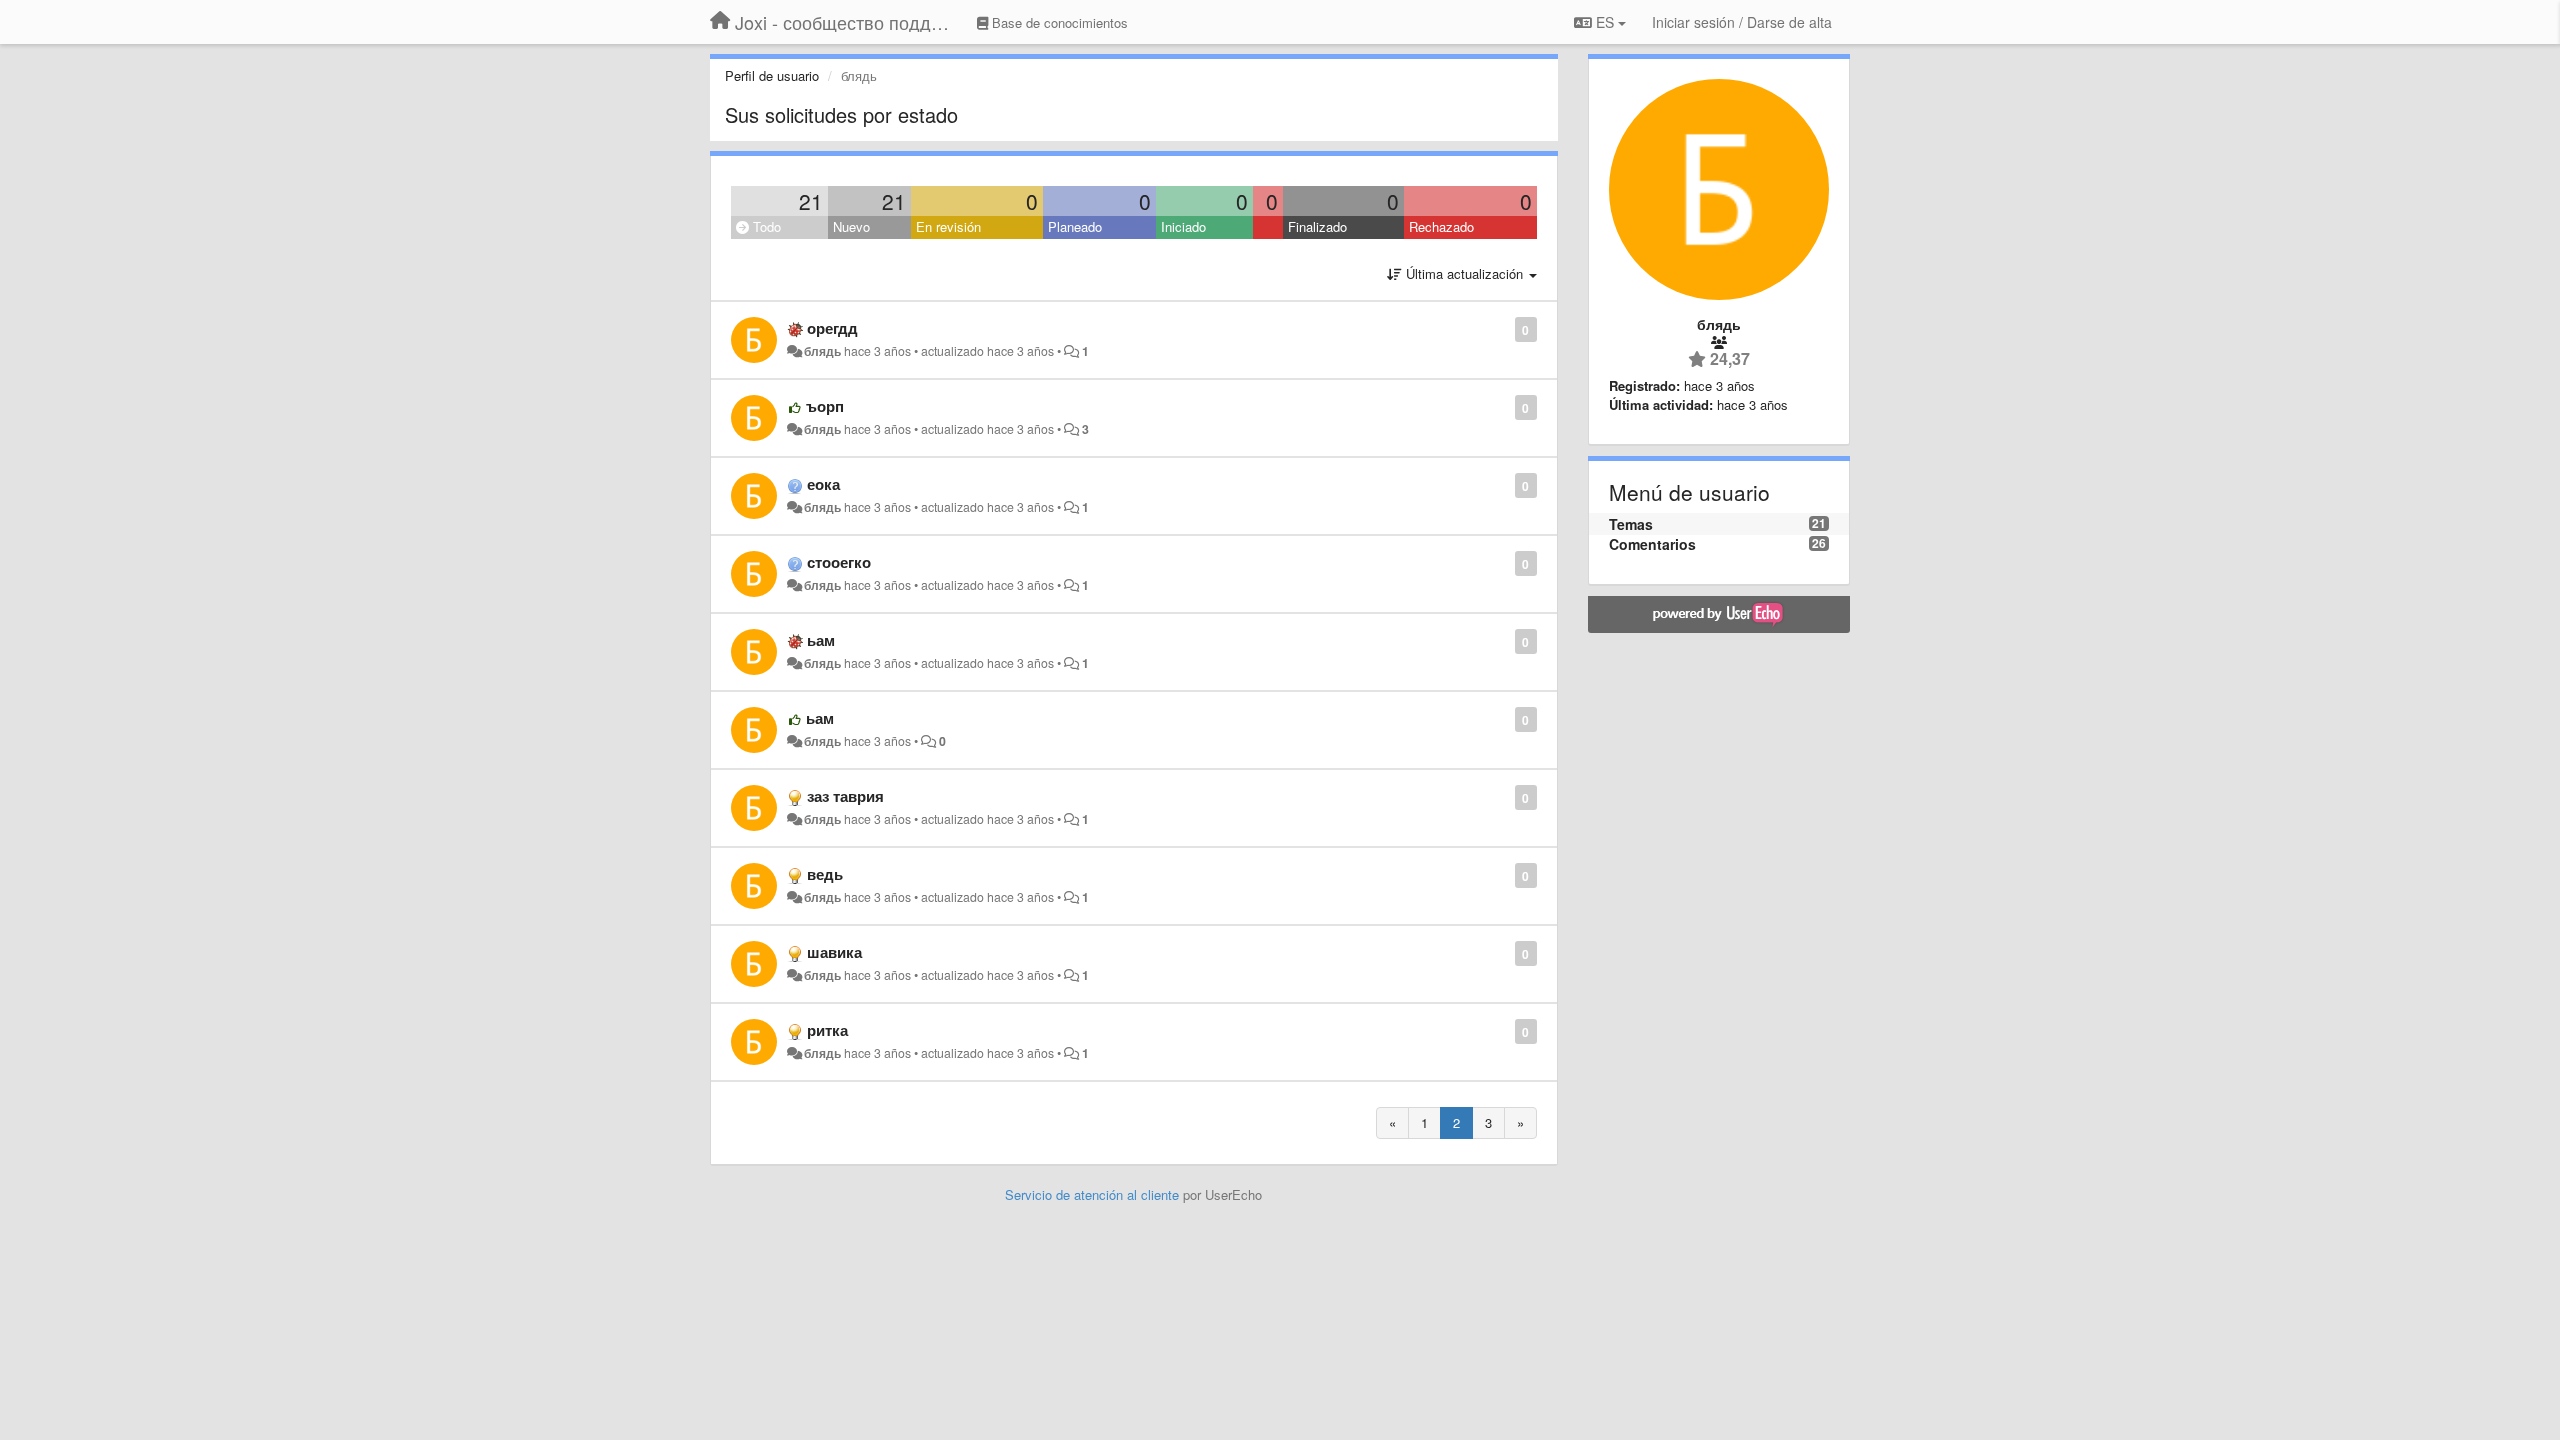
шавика (834, 952)
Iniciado (1183, 226)
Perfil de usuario (772, 75)
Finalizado (1317, 226)
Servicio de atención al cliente (1094, 1194)
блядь (822, 351)
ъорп (825, 406)
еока (823, 484)
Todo (765, 226)
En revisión (948, 226)
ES (1605, 22)
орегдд (832, 328)
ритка (827, 1030)
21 (811, 201)
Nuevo (851, 226)
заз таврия (845, 796)
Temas (1631, 524)
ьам (821, 640)
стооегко (839, 562)
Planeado (1075, 226)
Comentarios (1652, 544)
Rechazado (1441, 226)
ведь (825, 874)
